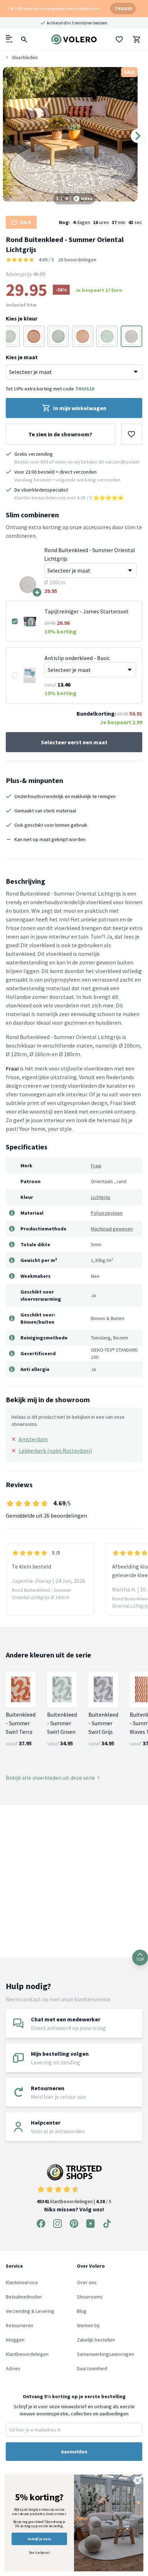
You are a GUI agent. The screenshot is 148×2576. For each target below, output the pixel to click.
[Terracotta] (34, 336)
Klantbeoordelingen (27, 2354)
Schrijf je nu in (39, 2539)
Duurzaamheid (92, 2368)
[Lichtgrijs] (131, 336)
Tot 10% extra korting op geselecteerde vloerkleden (54, 8)
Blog (82, 2311)
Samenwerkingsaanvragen (105, 2354)
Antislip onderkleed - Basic (77, 658)
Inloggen (15, 2340)
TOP (140, 1959)
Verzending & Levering (30, 2311)
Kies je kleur (22, 318)
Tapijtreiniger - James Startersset (87, 611)
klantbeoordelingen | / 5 (74, 2201)
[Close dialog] (137, 2480)
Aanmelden (74, 2452)
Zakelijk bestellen (96, 2340)
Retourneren (19, 2325)
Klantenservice (22, 2282)
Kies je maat (22, 357)
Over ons (87, 2282)
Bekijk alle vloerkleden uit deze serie (50, 1778)
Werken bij (88, 2325)
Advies (13, 2368)
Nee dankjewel (39, 2553)
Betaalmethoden (24, 2297)
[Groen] (9, 336)
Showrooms (90, 2297)
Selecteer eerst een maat (74, 742)
